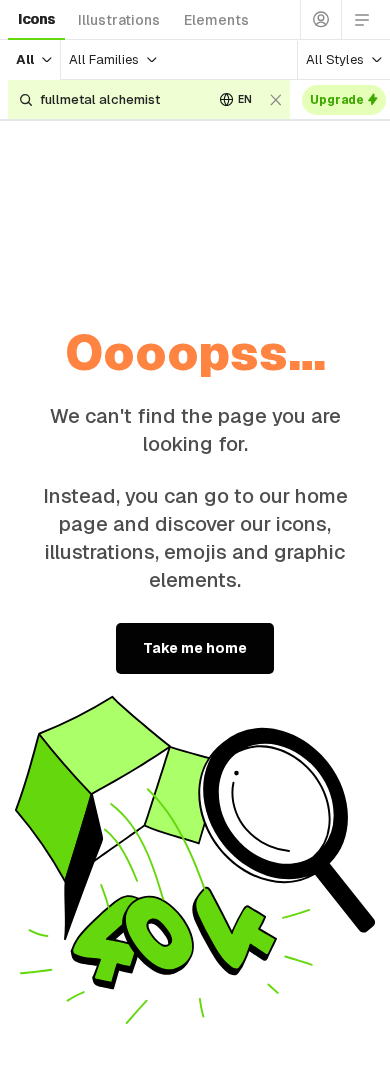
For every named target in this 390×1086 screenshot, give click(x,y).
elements (216, 20)
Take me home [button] (195, 648)
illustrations (119, 20)
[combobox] (119, 99)
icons (36, 19)
